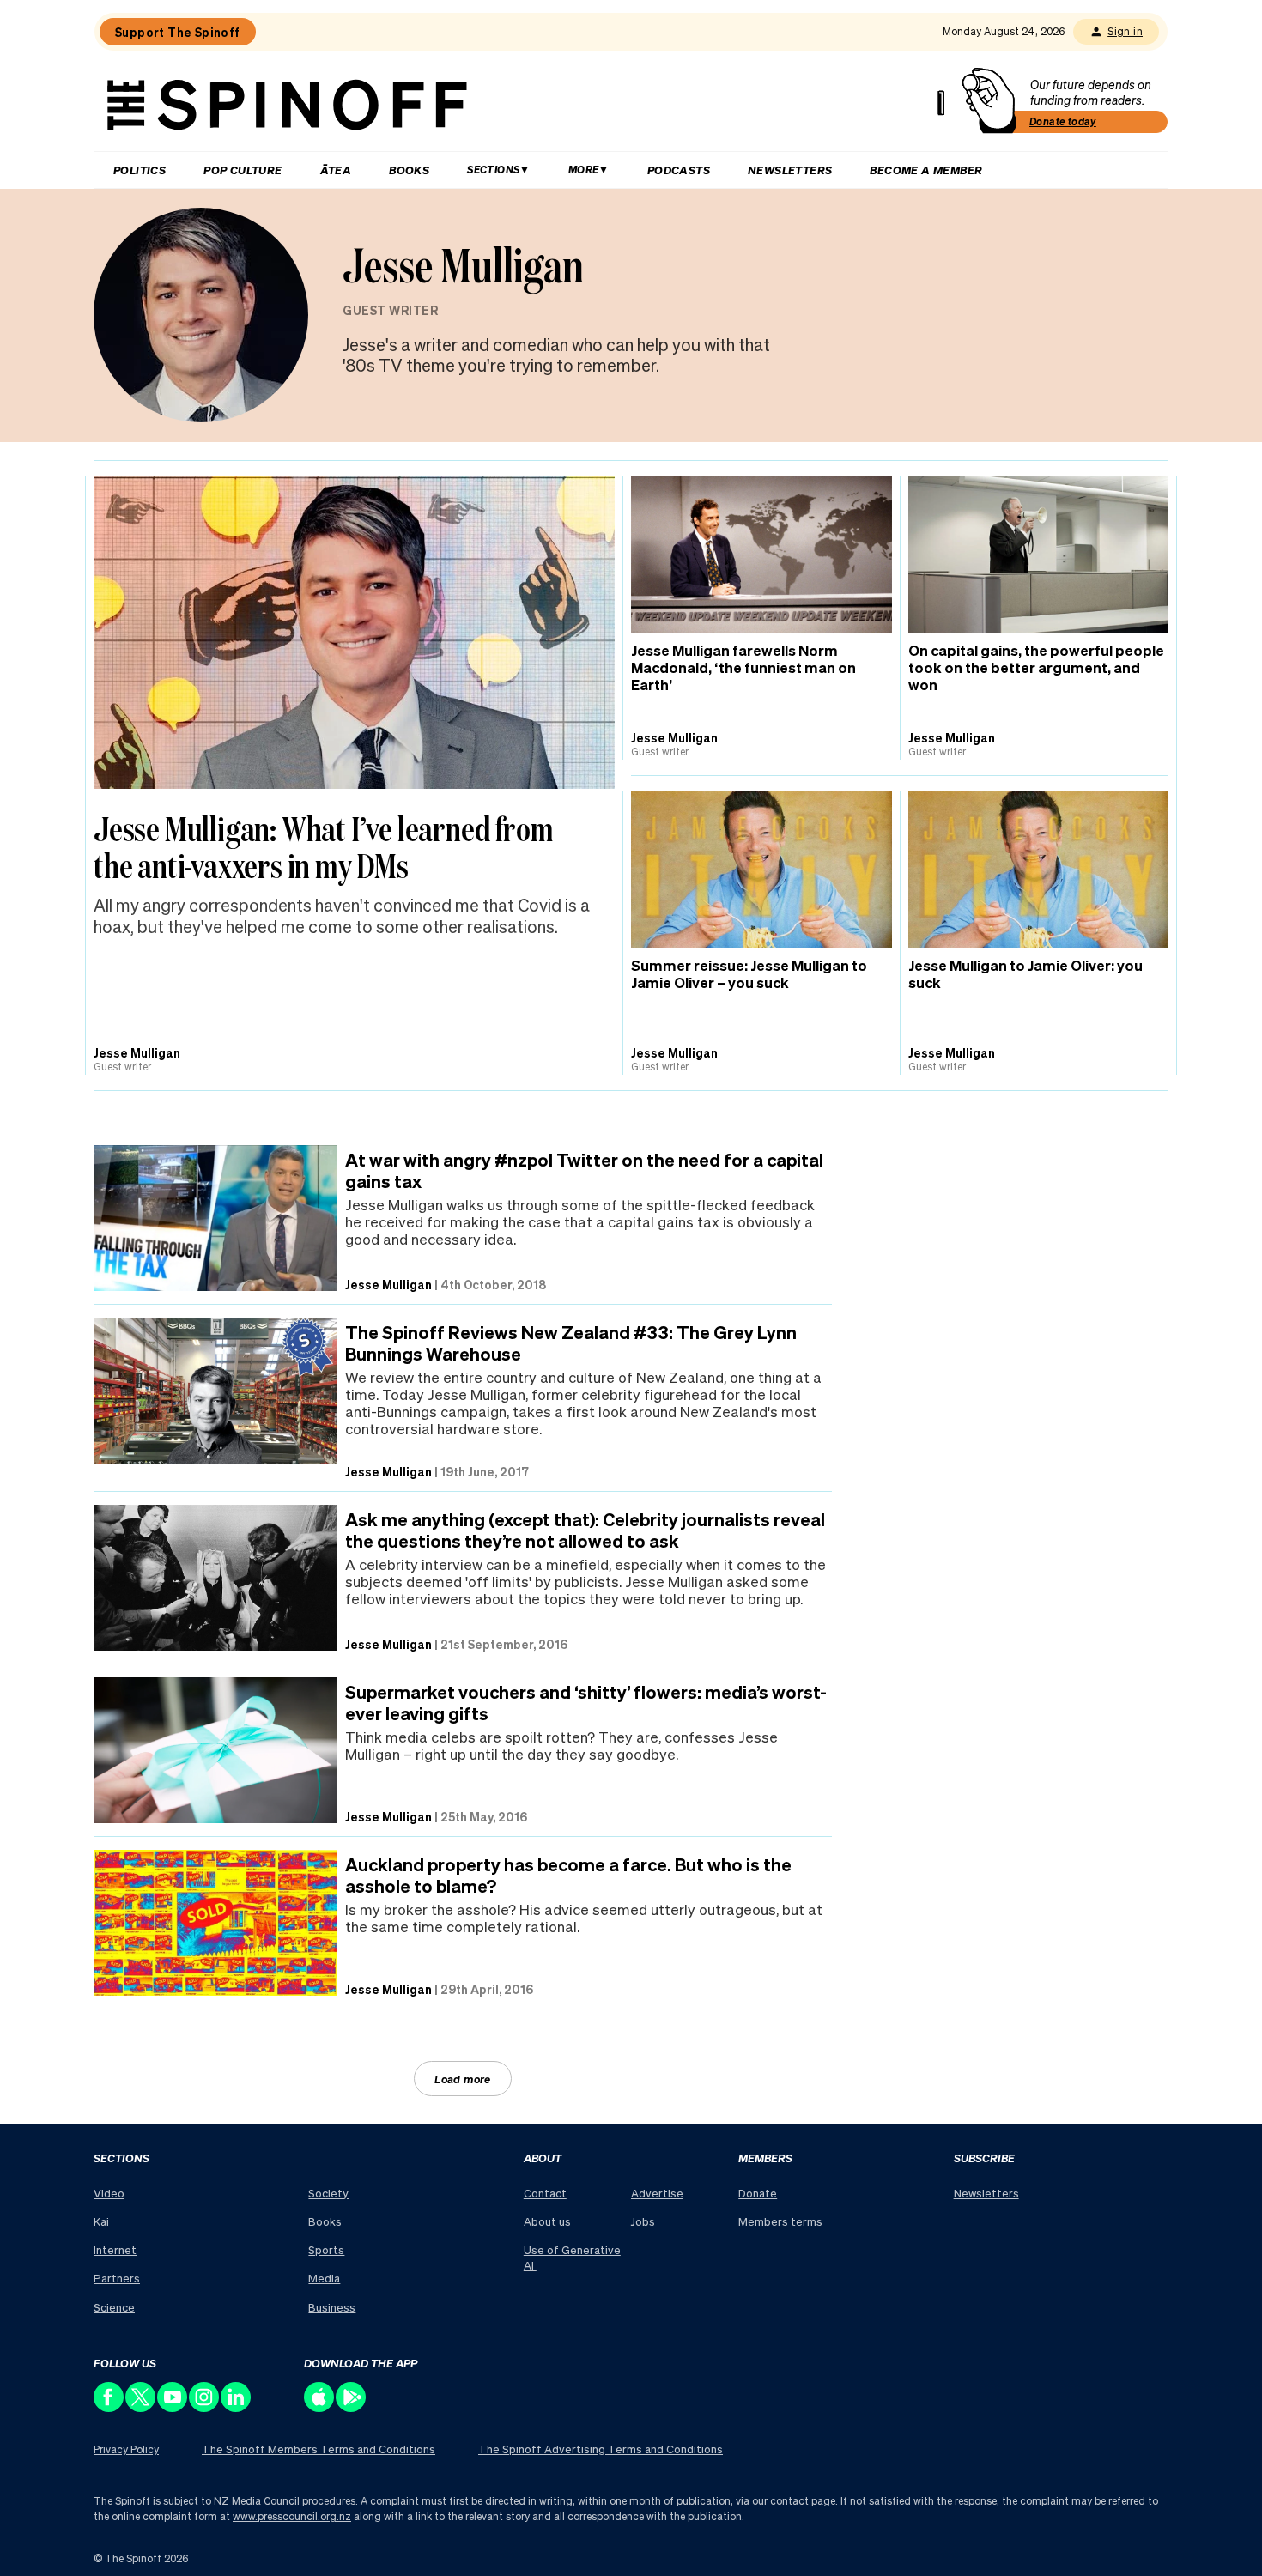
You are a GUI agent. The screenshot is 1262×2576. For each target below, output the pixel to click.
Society (328, 2193)
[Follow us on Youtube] (173, 2407)
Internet (115, 2249)
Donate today (1063, 121)
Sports (326, 2249)
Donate (758, 2193)
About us (547, 2221)
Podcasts (679, 170)
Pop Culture (243, 170)
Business (332, 2307)
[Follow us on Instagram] (205, 2407)
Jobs (643, 2221)
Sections (493, 170)
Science (114, 2307)
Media (324, 2278)
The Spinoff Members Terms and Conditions (319, 2449)
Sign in (1125, 31)
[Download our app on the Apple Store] (320, 2407)
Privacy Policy (126, 2449)
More (584, 170)
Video (109, 2193)
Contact (545, 2193)
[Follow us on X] (141, 2407)
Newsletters (790, 170)
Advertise (657, 2193)
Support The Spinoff (178, 32)
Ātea (336, 170)
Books (409, 170)
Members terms (780, 2221)
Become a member (926, 170)
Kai (101, 2221)
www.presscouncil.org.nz (292, 2516)
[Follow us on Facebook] (109, 2407)
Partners (117, 2278)
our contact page (794, 2501)
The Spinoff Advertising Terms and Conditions (601, 2449)
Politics (140, 170)
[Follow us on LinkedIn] (237, 2407)
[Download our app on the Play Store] (352, 2407)
